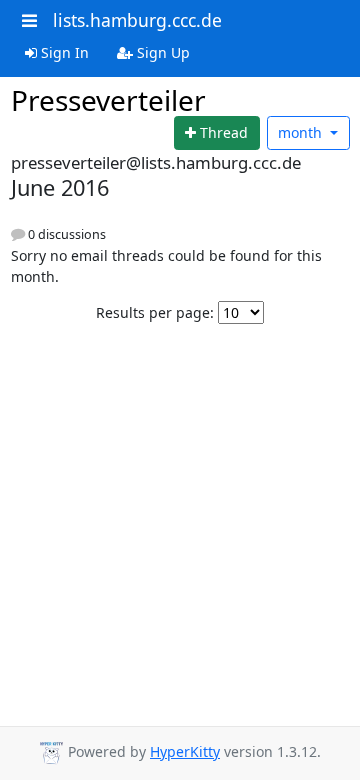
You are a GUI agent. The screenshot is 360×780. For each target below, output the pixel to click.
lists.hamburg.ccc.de (137, 20)
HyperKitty (185, 751)
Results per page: (155, 312)
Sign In (63, 52)
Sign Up (161, 52)
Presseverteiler (108, 100)
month (302, 132)
